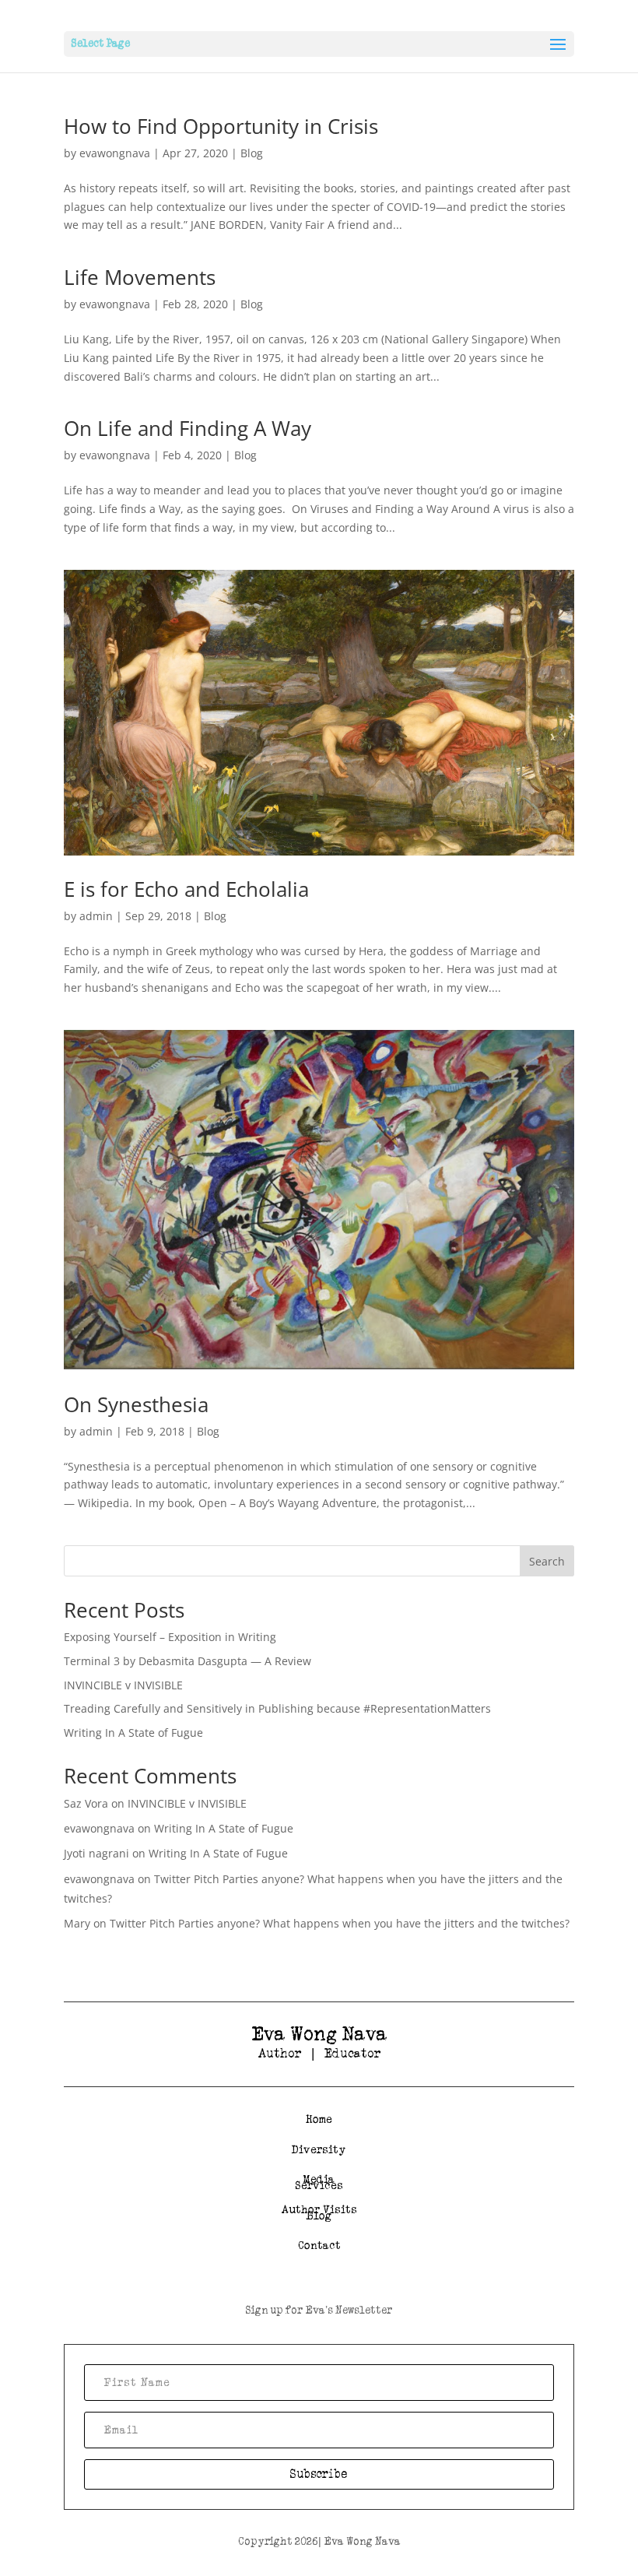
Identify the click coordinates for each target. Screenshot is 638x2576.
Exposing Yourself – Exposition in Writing (170, 1637)
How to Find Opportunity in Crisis (221, 126)
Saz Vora (86, 1803)
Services (319, 2186)
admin (96, 916)
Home (319, 2119)
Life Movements (140, 277)
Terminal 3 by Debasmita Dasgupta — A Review (189, 1661)
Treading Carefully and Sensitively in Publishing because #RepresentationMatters (277, 1708)
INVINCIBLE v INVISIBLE (123, 1685)
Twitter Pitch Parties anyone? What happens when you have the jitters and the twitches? (340, 1923)
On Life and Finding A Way (188, 428)
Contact (319, 2246)
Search (547, 1561)
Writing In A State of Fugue (133, 1733)
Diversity (319, 2150)
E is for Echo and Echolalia (186, 889)
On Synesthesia (136, 1404)
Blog (252, 153)
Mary (77, 1923)
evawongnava (115, 153)
